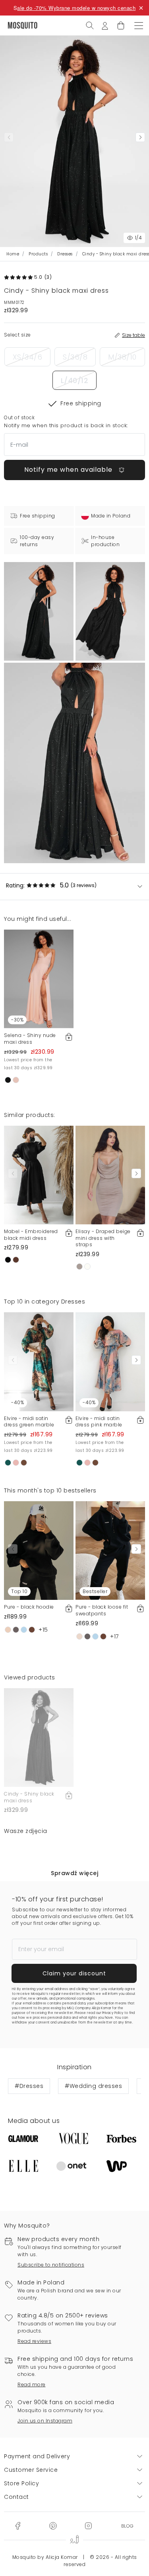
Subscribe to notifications (51, 2265)
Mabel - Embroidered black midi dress (31, 1235)
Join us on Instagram (45, 2421)
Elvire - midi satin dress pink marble (99, 1422)
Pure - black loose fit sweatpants (102, 1610)
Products (38, 254)
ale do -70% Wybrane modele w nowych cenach (76, 8)
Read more (32, 2384)
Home (13, 254)
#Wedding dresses (93, 2086)
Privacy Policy (113, 2013)
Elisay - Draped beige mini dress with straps (103, 1238)
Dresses (65, 254)
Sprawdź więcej (74, 1873)
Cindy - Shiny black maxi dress (29, 1797)
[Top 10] (39, 1550)
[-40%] (39, 1361)
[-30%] (39, 979)
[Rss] (127, 2525)
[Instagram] (88, 2525)
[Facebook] (18, 2525)
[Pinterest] (53, 2525)
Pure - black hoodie (29, 1607)
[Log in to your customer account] (105, 25)
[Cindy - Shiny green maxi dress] (110, 611)
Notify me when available (69, 470)
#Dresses (29, 2086)
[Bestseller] (110, 1550)
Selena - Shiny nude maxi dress (30, 1039)
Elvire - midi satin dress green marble (29, 1422)
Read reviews (34, 2341)
